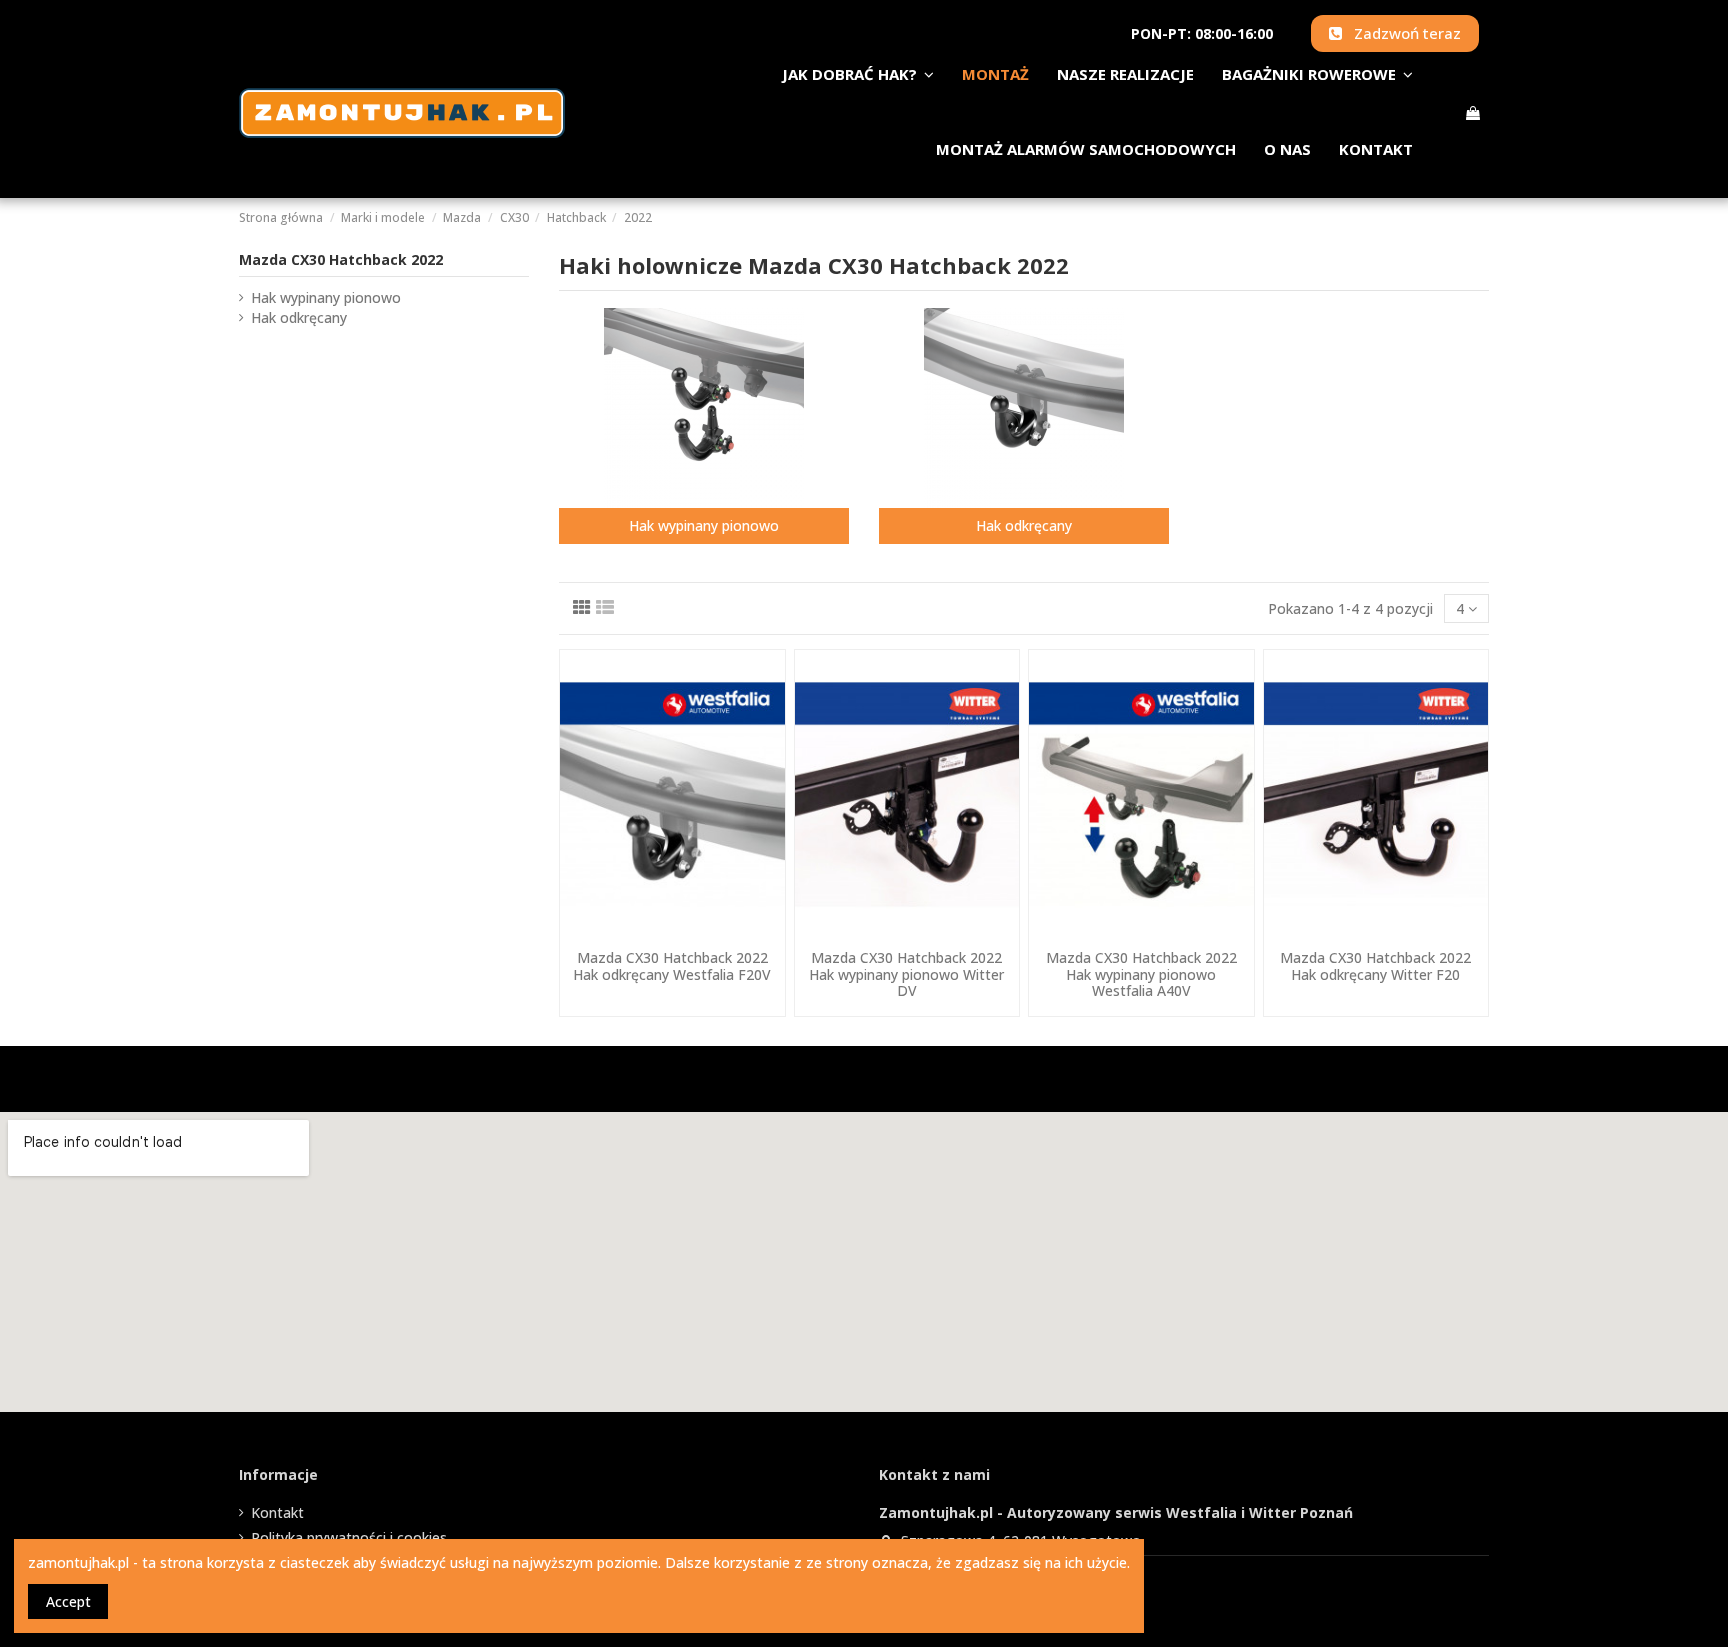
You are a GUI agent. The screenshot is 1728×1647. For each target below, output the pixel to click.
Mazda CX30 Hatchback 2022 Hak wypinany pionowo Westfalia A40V (1141, 974)
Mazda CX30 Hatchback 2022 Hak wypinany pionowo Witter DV (906, 974)
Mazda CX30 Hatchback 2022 (341, 259)
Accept (68, 1601)
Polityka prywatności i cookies (349, 1537)
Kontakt (277, 1512)
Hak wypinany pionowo (704, 525)
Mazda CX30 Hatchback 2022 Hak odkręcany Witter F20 (1375, 966)
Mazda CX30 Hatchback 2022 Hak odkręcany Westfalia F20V (672, 966)
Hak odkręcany (1024, 525)
